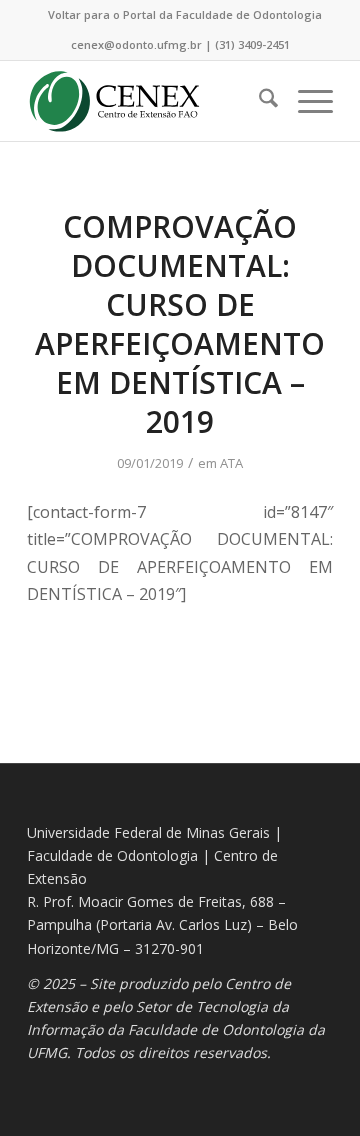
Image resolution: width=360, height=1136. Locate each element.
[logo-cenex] (149, 101)
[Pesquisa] (258, 101)
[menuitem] (185, 15)
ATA (231, 463)
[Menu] (305, 101)
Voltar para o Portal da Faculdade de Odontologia (185, 14)
